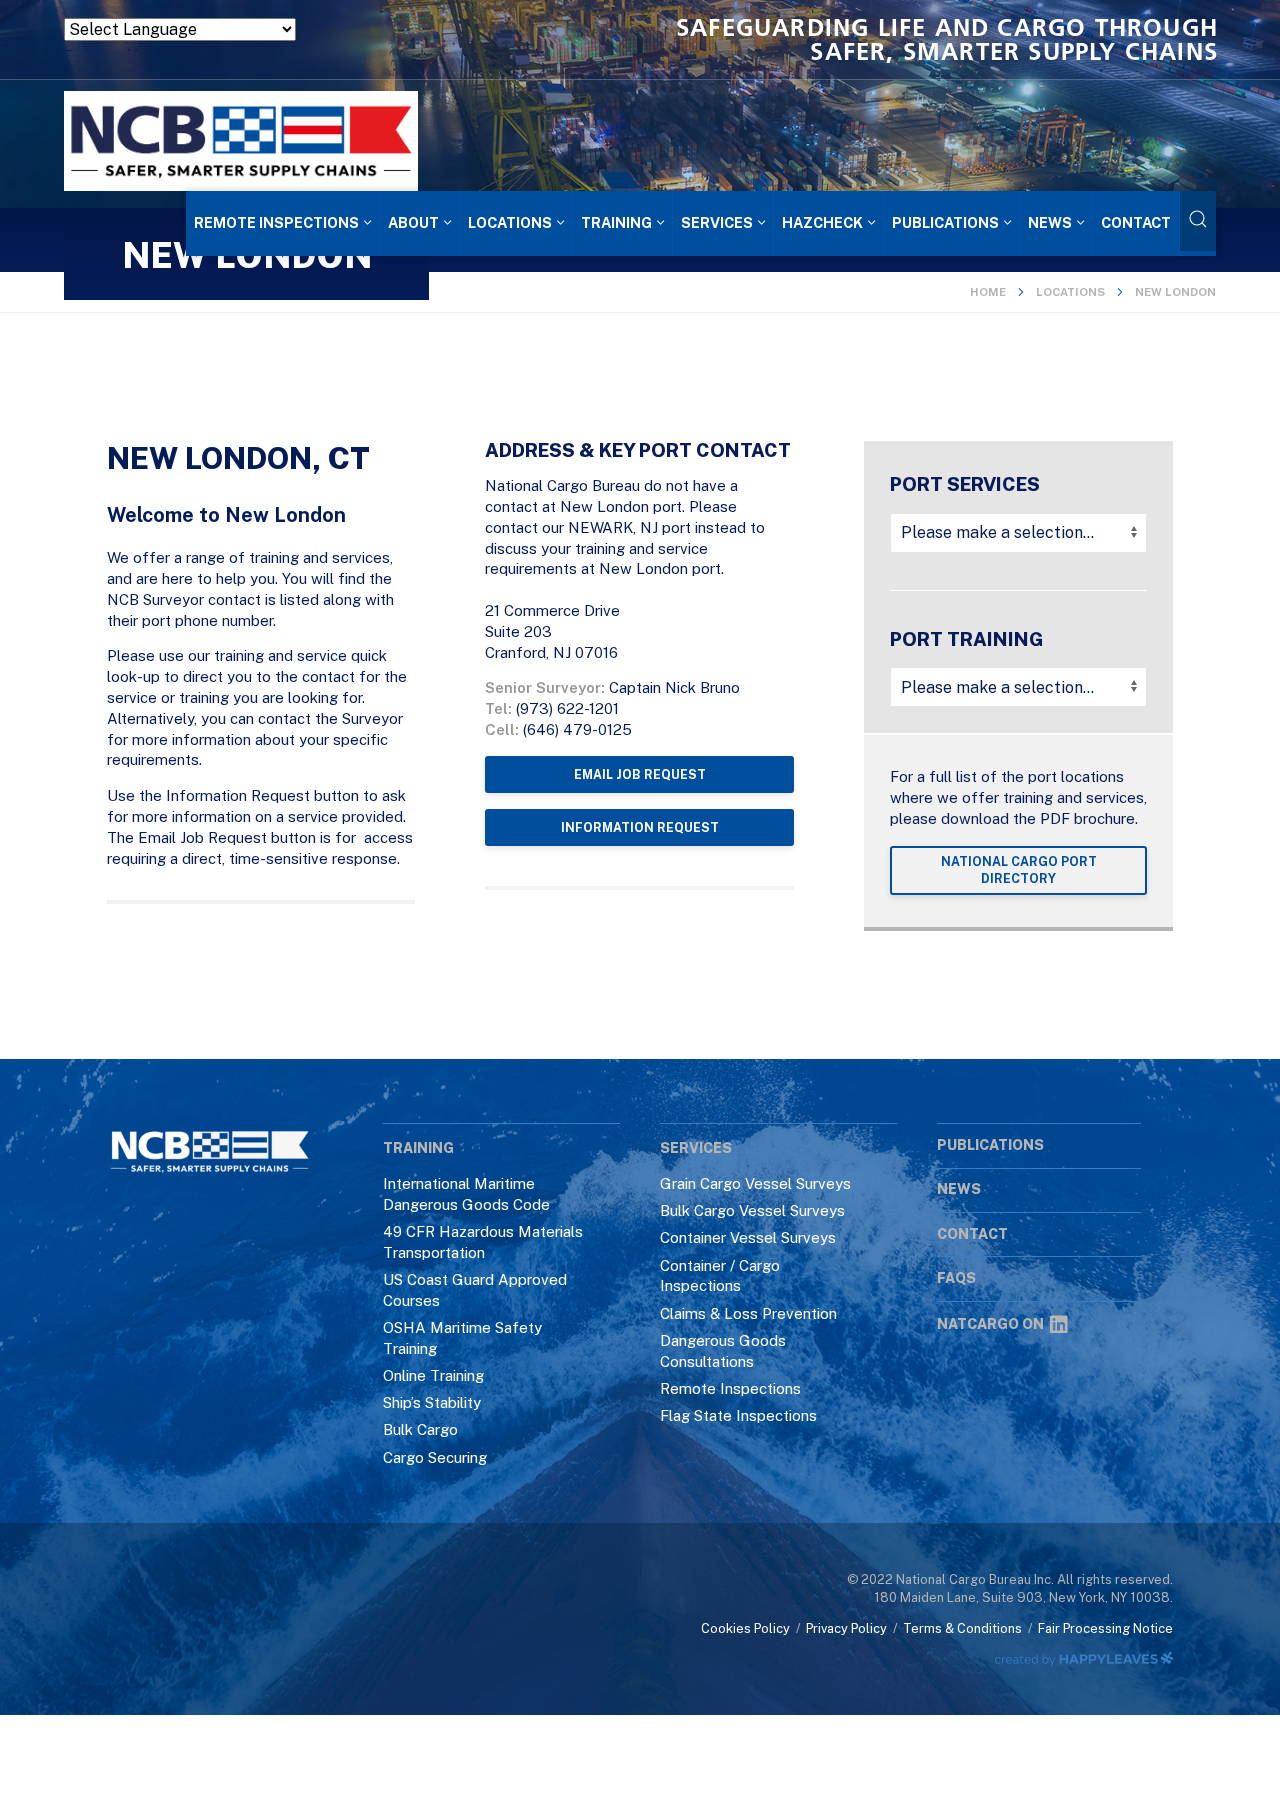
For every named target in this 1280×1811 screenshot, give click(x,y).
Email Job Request (640, 774)
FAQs (956, 1278)
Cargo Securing (435, 1457)
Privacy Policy (846, 1628)
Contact (1136, 222)
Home (988, 292)
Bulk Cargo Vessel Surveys (752, 1210)
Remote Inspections (730, 1388)
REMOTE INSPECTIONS (276, 222)
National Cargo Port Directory (1019, 870)
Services (717, 222)
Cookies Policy (745, 1628)
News (1050, 222)
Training (616, 222)
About (413, 222)
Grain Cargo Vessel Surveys (755, 1183)
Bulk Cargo (420, 1429)
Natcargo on (990, 1324)
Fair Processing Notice (1105, 1628)
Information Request (640, 827)
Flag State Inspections (738, 1415)
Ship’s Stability (432, 1402)
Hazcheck (822, 222)
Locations (510, 222)
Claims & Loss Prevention (748, 1313)
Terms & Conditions (962, 1628)
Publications (945, 222)
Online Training (433, 1375)
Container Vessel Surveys (748, 1237)
